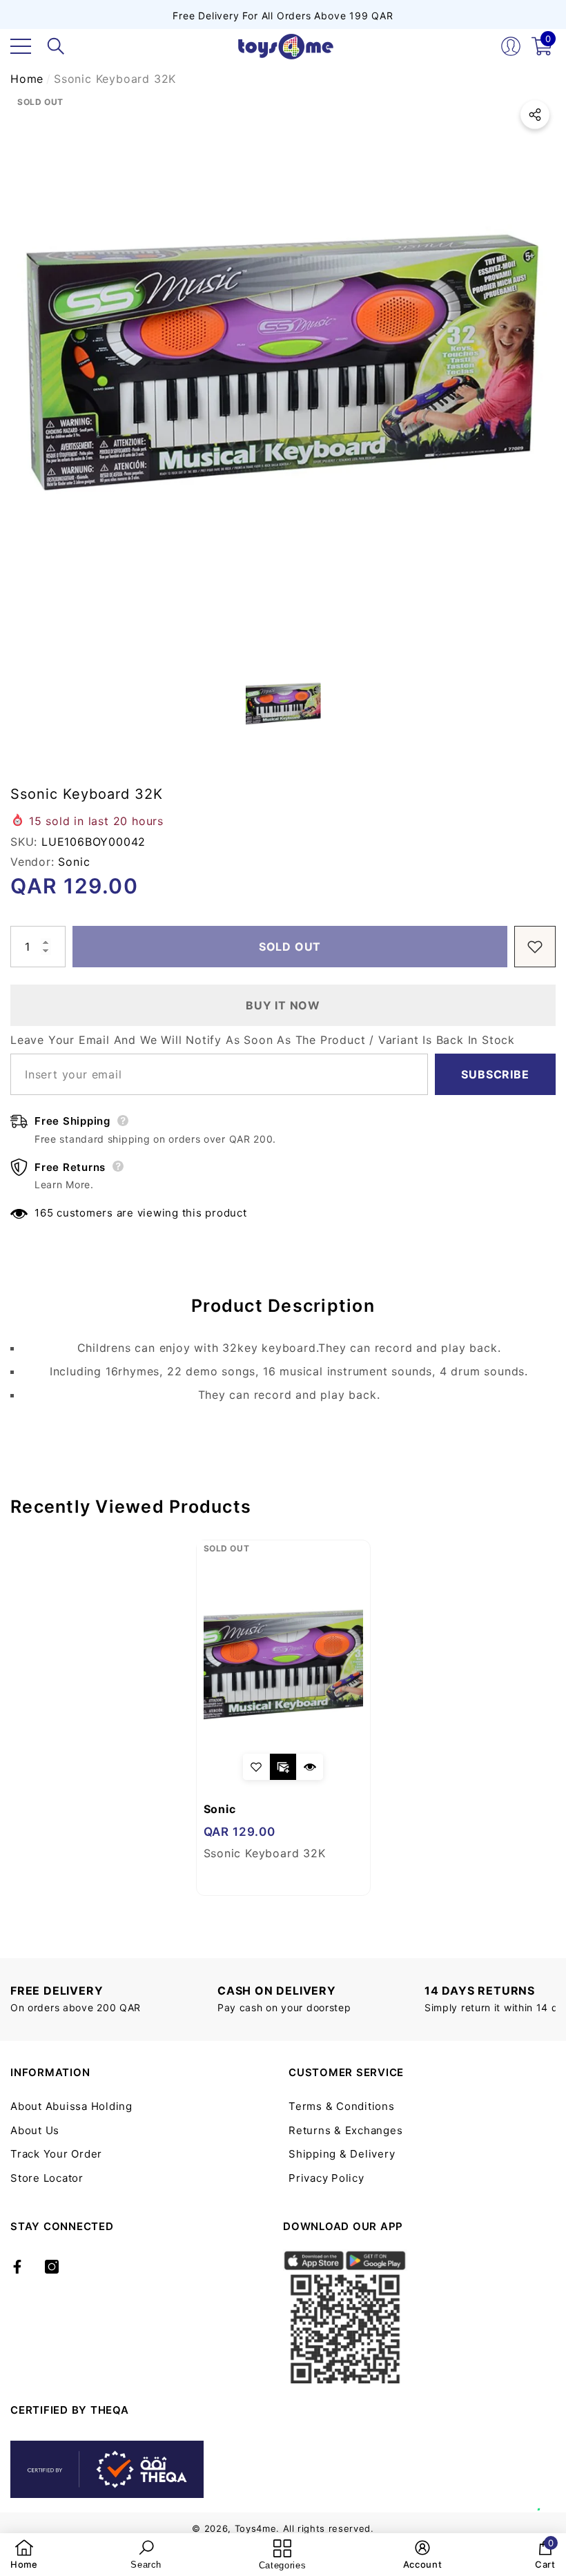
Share (535, 115)
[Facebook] (17, 2267)
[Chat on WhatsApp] (549, 2495)
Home (27, 79)
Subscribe (495, 1074)
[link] (24, 2555)
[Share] (535, 115)
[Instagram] (52, 2267)
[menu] (21, 46)
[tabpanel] (283, 1718)
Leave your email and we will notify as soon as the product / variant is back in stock (263, 1040)
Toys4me (256, 2528)
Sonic (74, 862)
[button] (56, 46)
